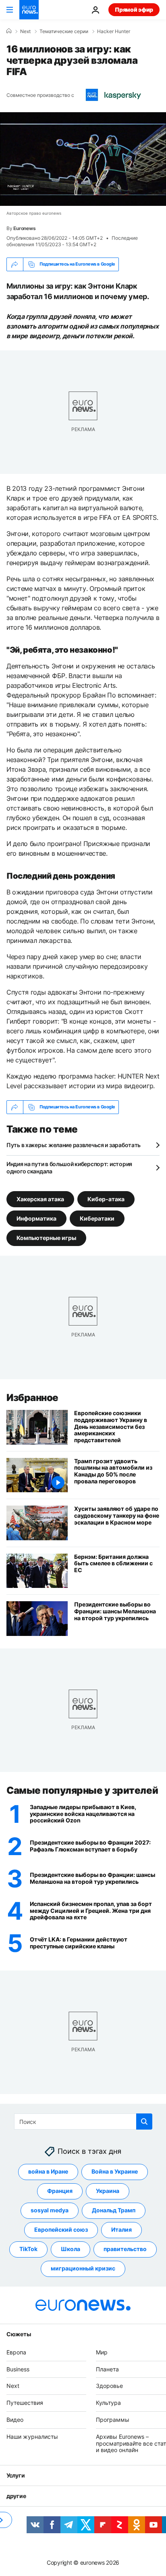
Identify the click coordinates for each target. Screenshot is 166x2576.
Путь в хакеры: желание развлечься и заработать (74, 1145)
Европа (16, 2352)
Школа (71, 2249)
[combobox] (83, 2122)
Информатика (36, 1218)
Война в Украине (115, 2172)
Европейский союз (61, 2230)
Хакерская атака (40, 1199)
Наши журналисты (32, 2437)
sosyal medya (50, 2211)
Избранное (32, 1398)
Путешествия (25, 2403)
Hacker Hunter (114, 31)
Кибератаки (97, 1218)
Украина (108, 2191)
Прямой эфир (134, 9)
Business (18, 2369)
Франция (60, 2191)
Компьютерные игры (46, 1237)
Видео (15, 2420)
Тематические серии (64, 31)
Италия (121, 2230)
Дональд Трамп (114, 2211)
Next (25, 31)
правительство (125, 2249)
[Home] (9, 31)
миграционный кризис (83, 2269)
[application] (83, 159)
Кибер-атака (106, 1199)
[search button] (144, 2122)
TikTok (28, 2249)
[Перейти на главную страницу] (29, 10)
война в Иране (48, 2172)
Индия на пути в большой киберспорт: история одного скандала (69, 1168)
